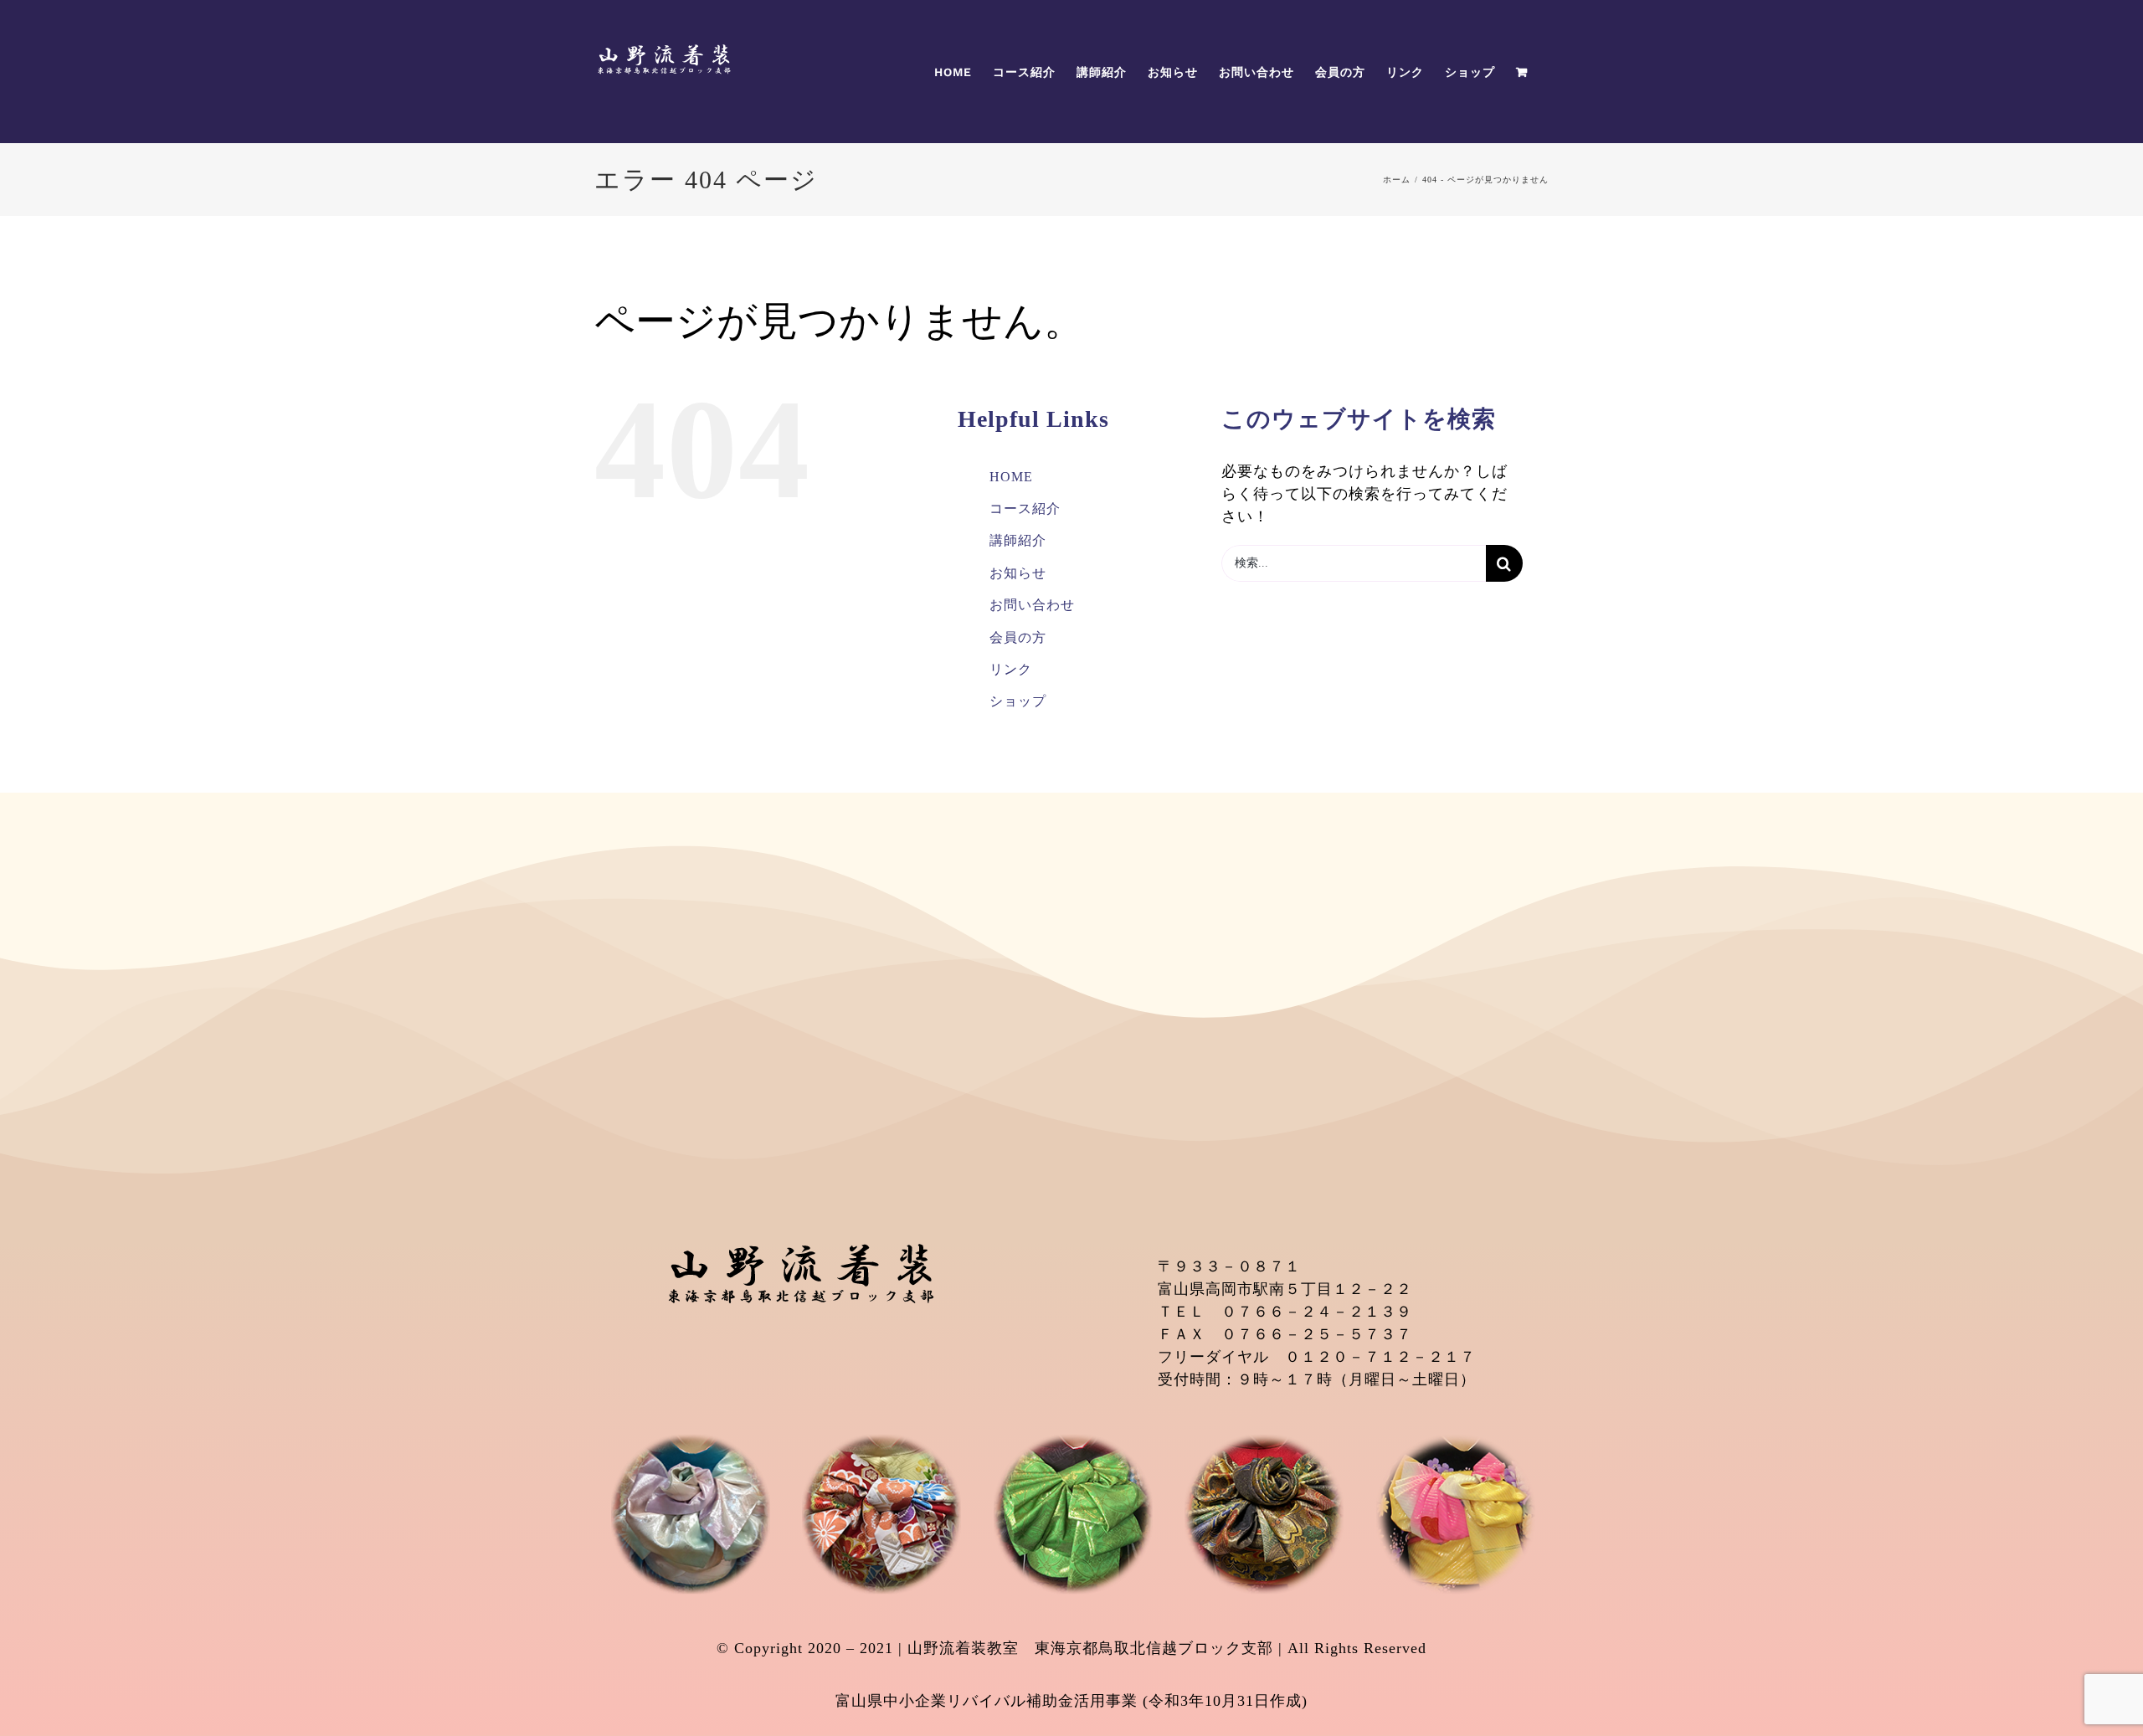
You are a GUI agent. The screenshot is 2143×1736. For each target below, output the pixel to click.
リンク (1011, 669)
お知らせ (1018, 573)
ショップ (1018, 701)
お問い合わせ (1032, 605)
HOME (1011, 477)
